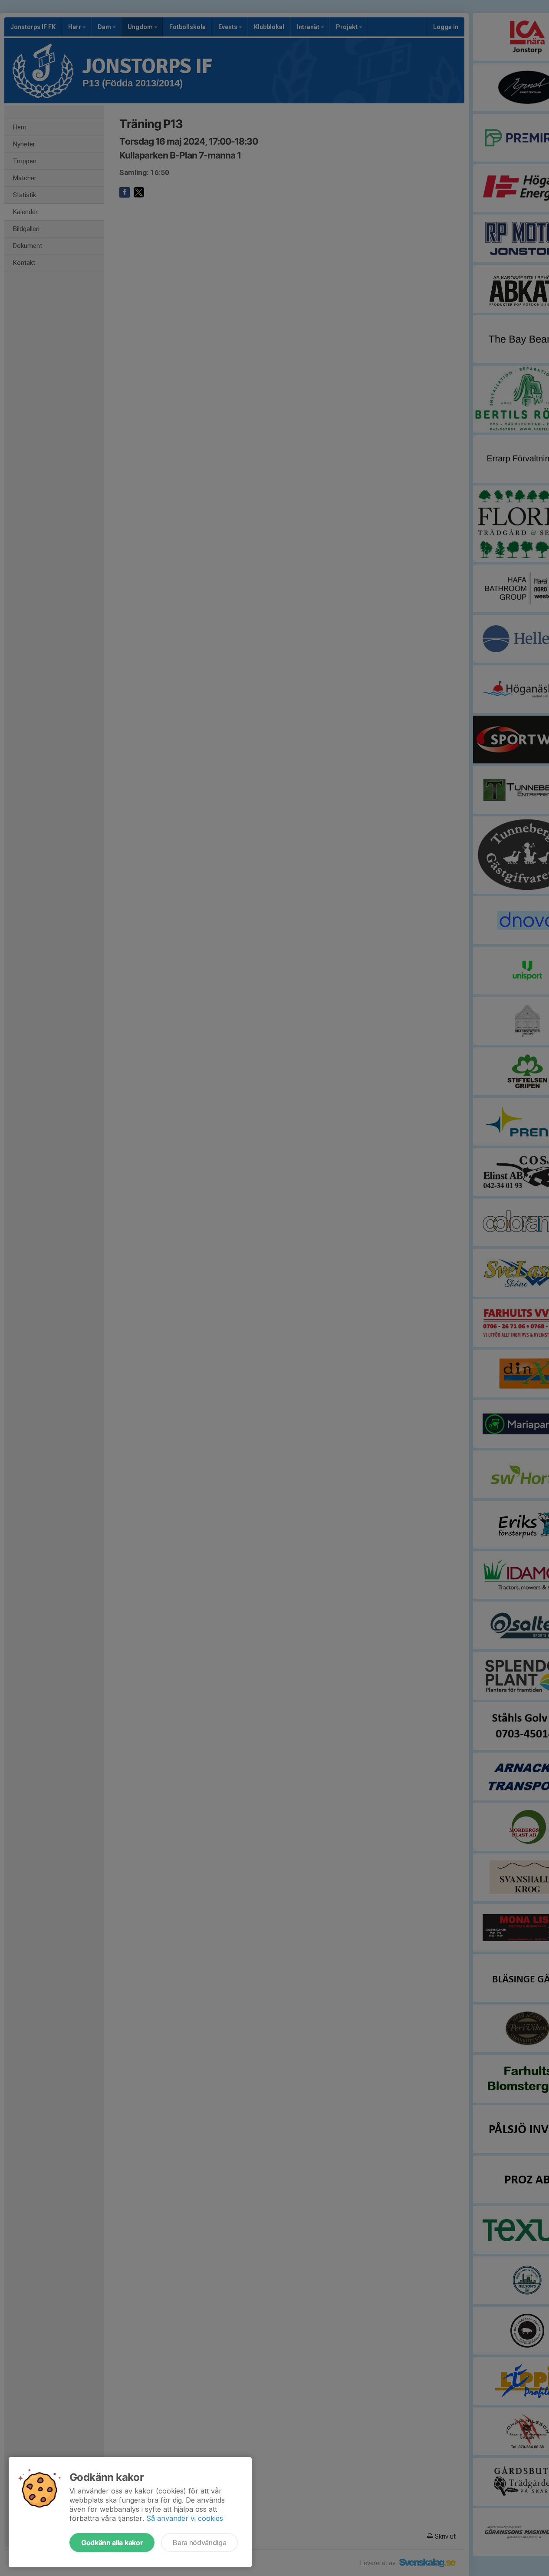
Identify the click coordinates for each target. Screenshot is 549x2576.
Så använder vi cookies (185, 2518)
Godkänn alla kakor (112, 2543)
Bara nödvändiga (199, 2543)
